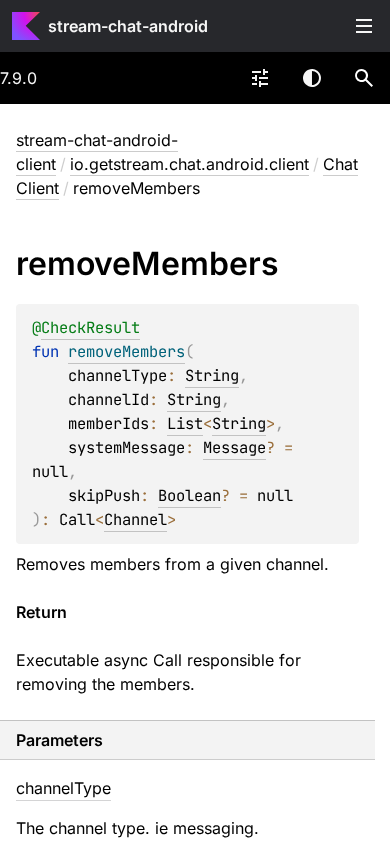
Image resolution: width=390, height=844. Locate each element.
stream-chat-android (128, 26)
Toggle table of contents (364, 26)
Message (234, 447)
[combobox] (260, 78)
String (212, 375)
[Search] (364, 78)
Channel (135, 519)
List (185, 423)
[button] (364, 78)
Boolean (189, 495)
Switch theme (312, 78)
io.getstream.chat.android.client (189, 164)
